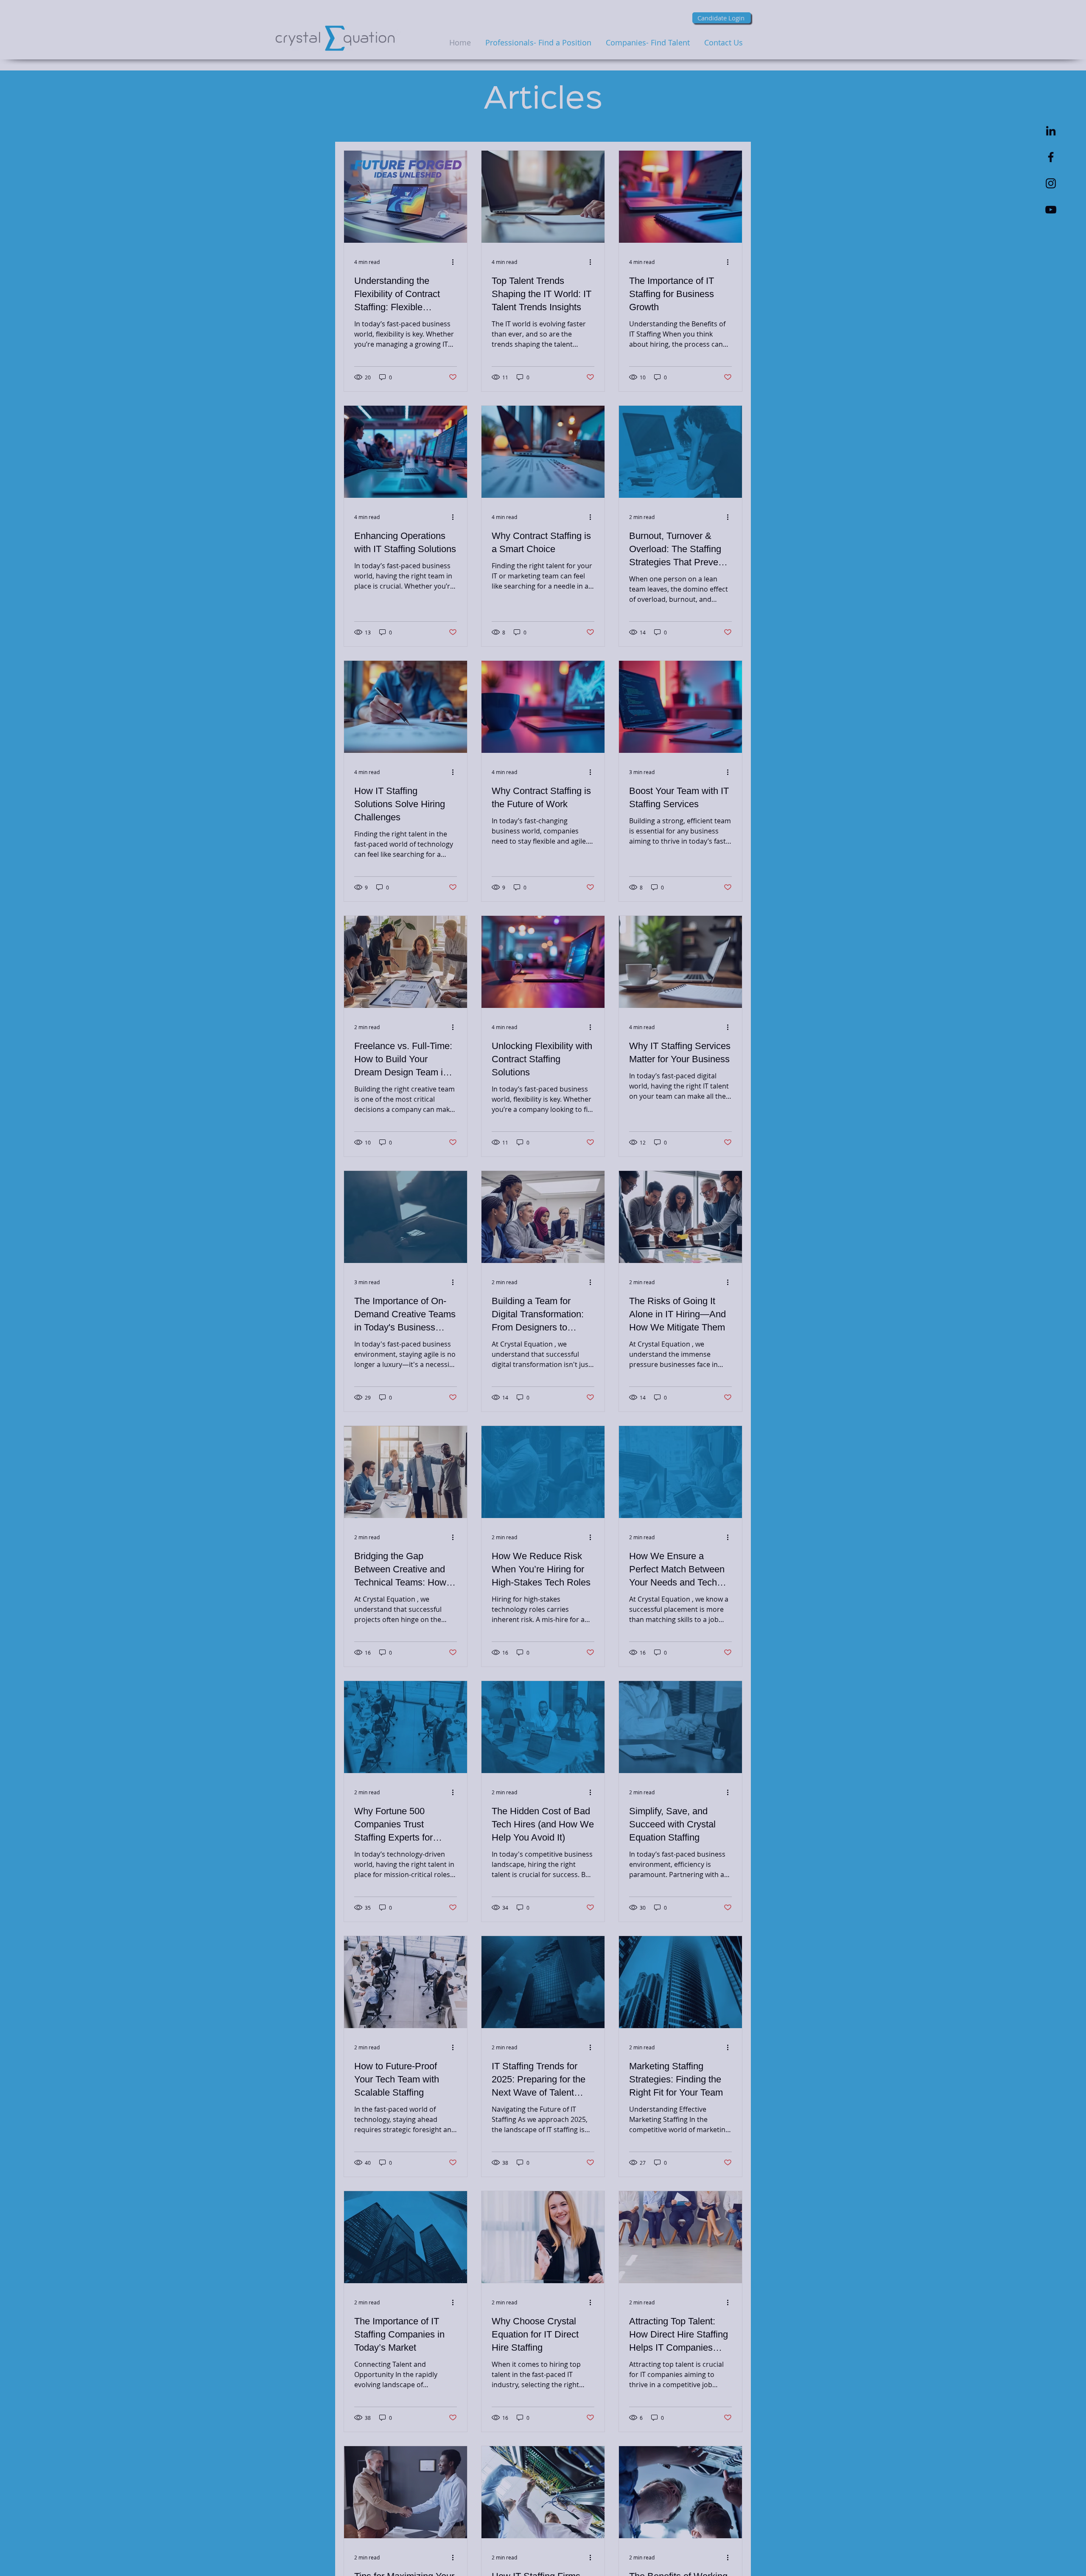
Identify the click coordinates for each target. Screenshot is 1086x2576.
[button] (721, 1187)
